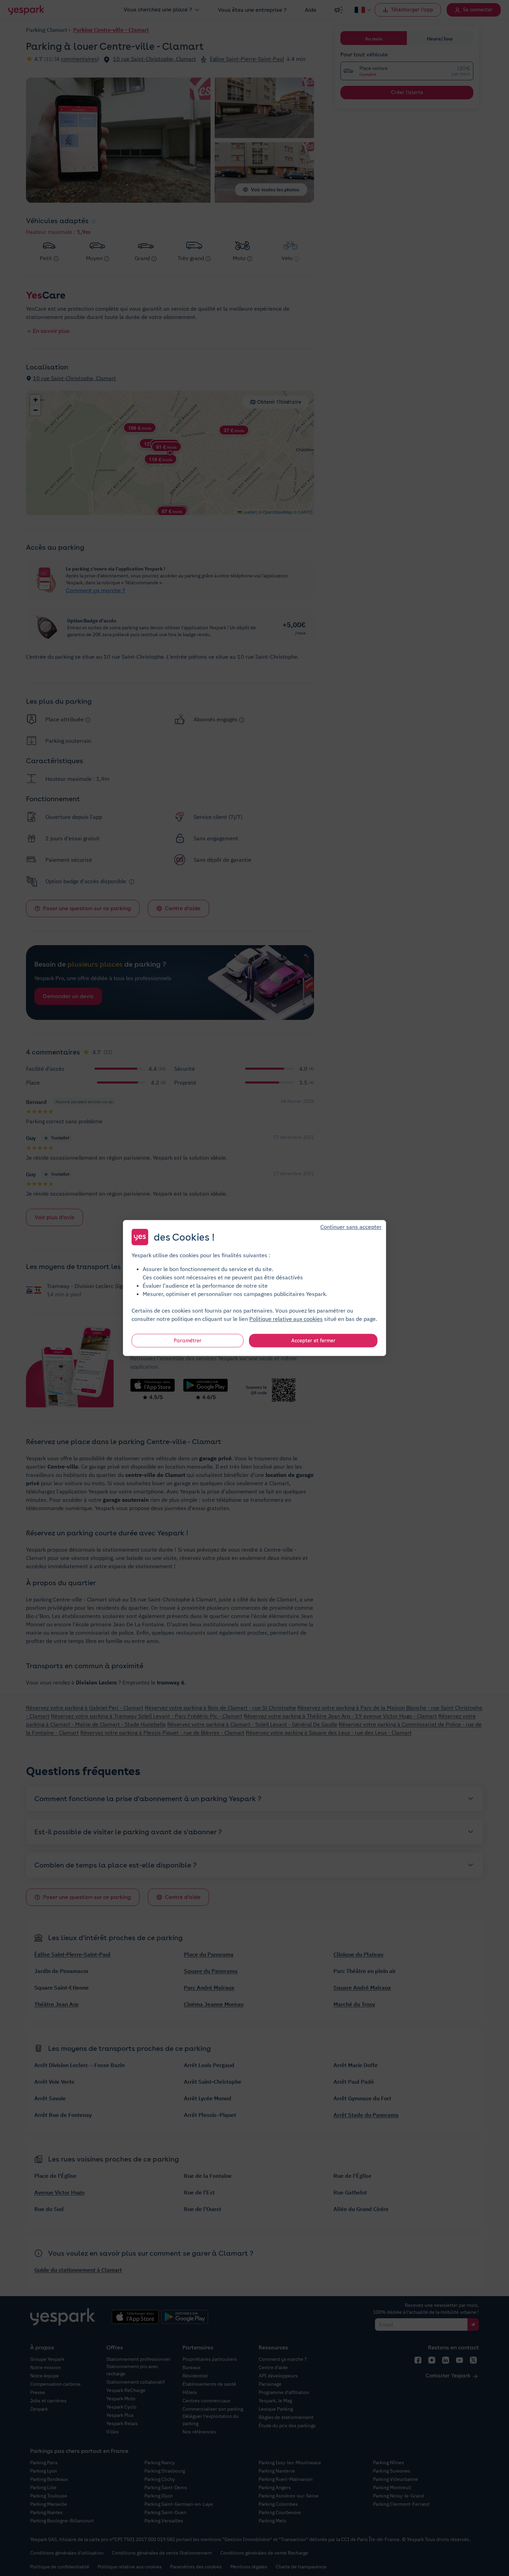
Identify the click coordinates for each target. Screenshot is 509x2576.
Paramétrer (188, 1341)
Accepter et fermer (313, 1341)
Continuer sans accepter (351, 1227)
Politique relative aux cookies (286, 1319)
